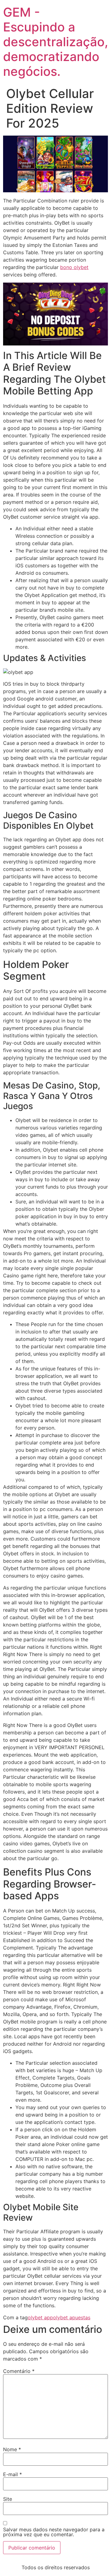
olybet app (40, 2317)
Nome (12, 2449)
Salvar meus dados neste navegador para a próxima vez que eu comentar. (54, 2532)
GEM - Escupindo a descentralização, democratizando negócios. (56, 42)
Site (8, 2499)
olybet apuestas (72, 2317)
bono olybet (74, 267)
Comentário (19, 2371)
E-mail (12, 2474)
